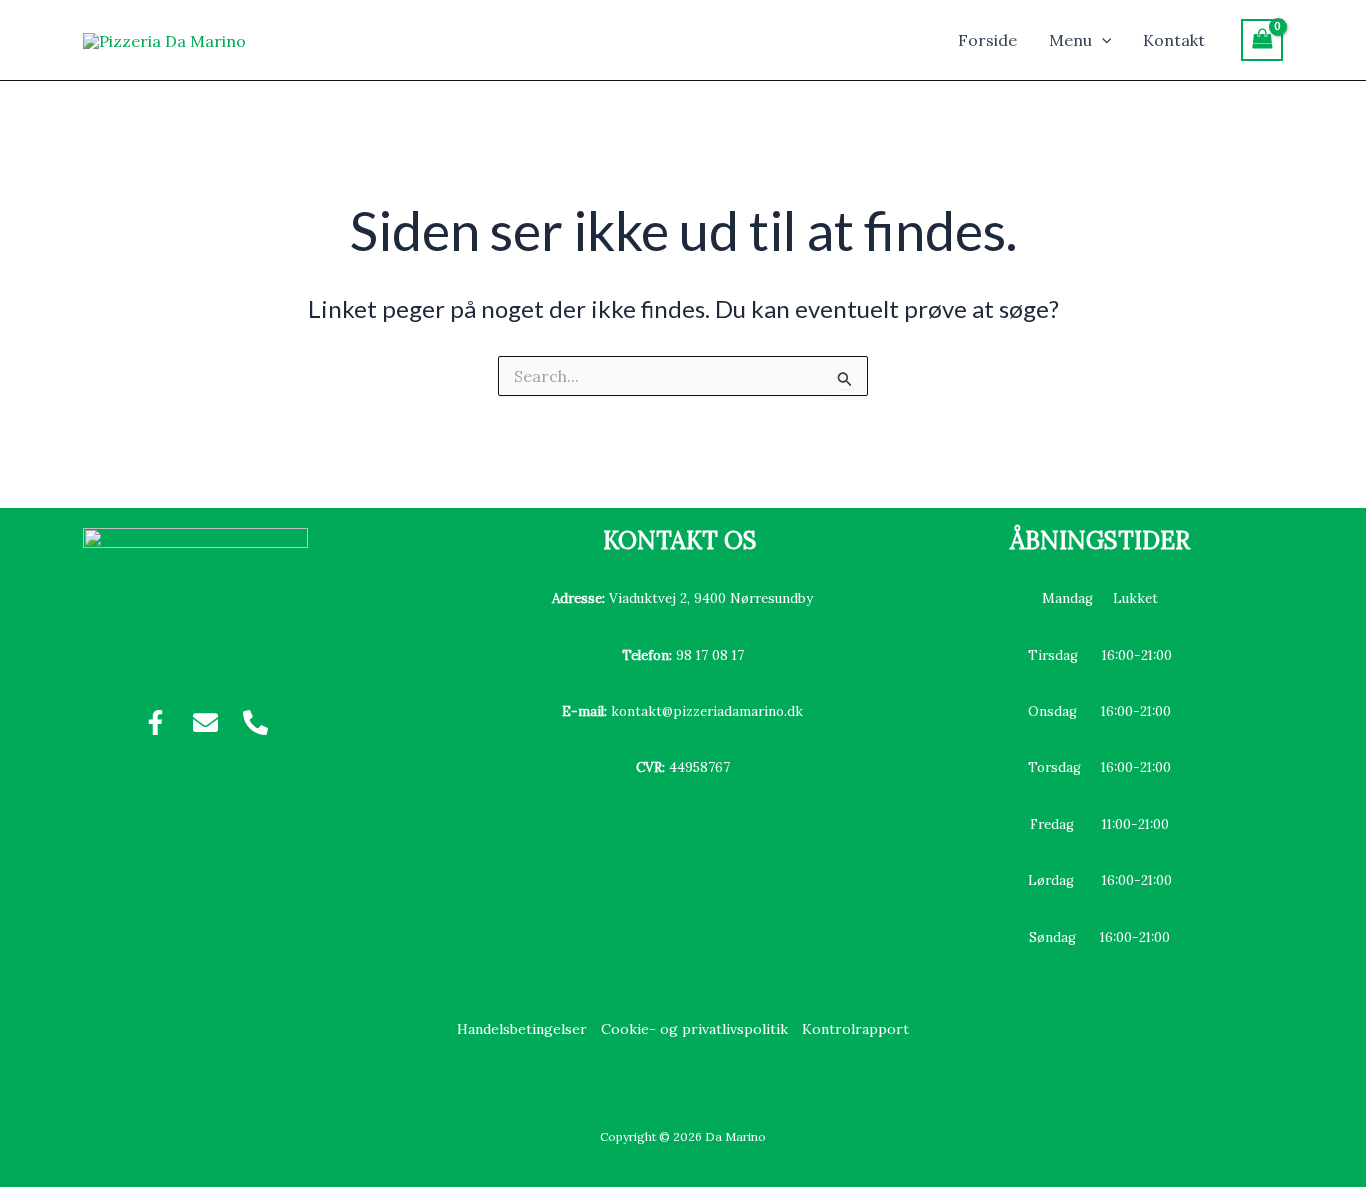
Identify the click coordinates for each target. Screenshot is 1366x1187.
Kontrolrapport (855, 1029)
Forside (987, 40)
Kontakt (1174, 40)
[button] (1102, 40)
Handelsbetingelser (522, 1029)
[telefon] (255, 722)
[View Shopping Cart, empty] (1262, 39)
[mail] (205, 722)
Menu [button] (1070, 40)
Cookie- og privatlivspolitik (694, 1029)
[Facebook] (155, 722)
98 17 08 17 (710, 655)
